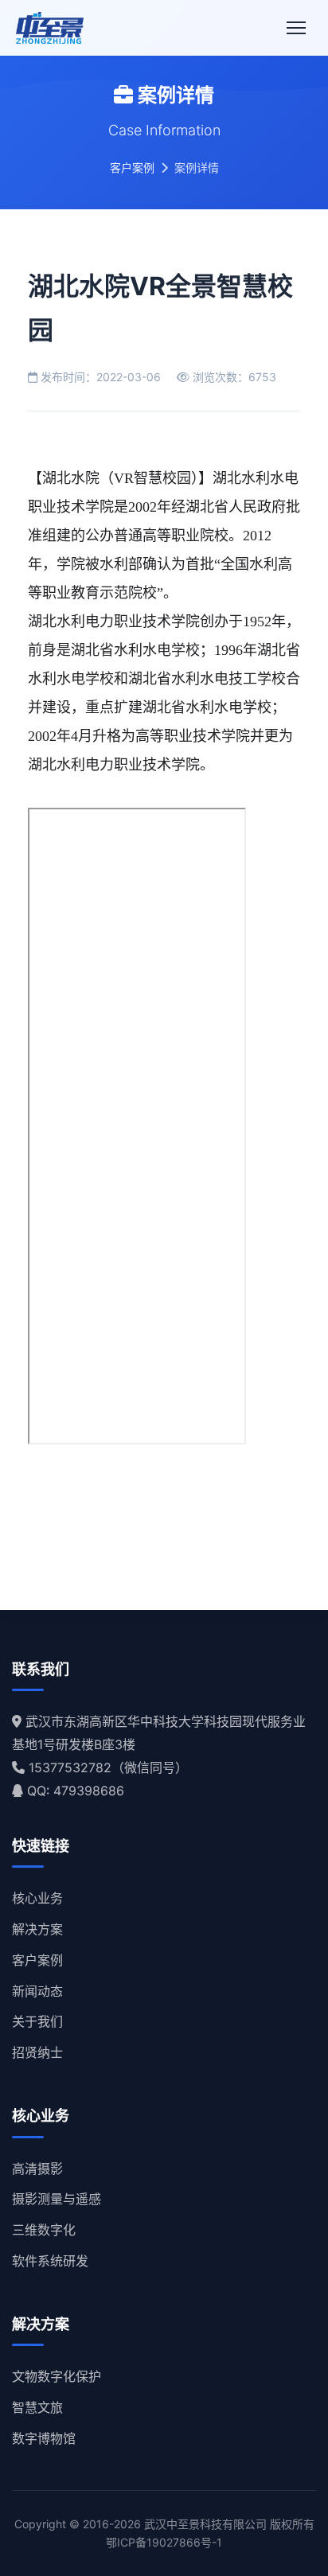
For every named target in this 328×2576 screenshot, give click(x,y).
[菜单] (296, 28)
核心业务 (37, 1898)
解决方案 (37, 1929)
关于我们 (37, 2021)
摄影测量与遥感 (57, 2199)
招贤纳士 (37, 2052)
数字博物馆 (44, 2438)
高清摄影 (37, 2169)
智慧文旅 (37, 2407)
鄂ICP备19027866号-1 (164, 2542)
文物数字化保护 (57, 2376)
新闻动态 (37, 1991)
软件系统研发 (50, 2261)
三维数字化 (44, 2230)
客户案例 (132, 168)
